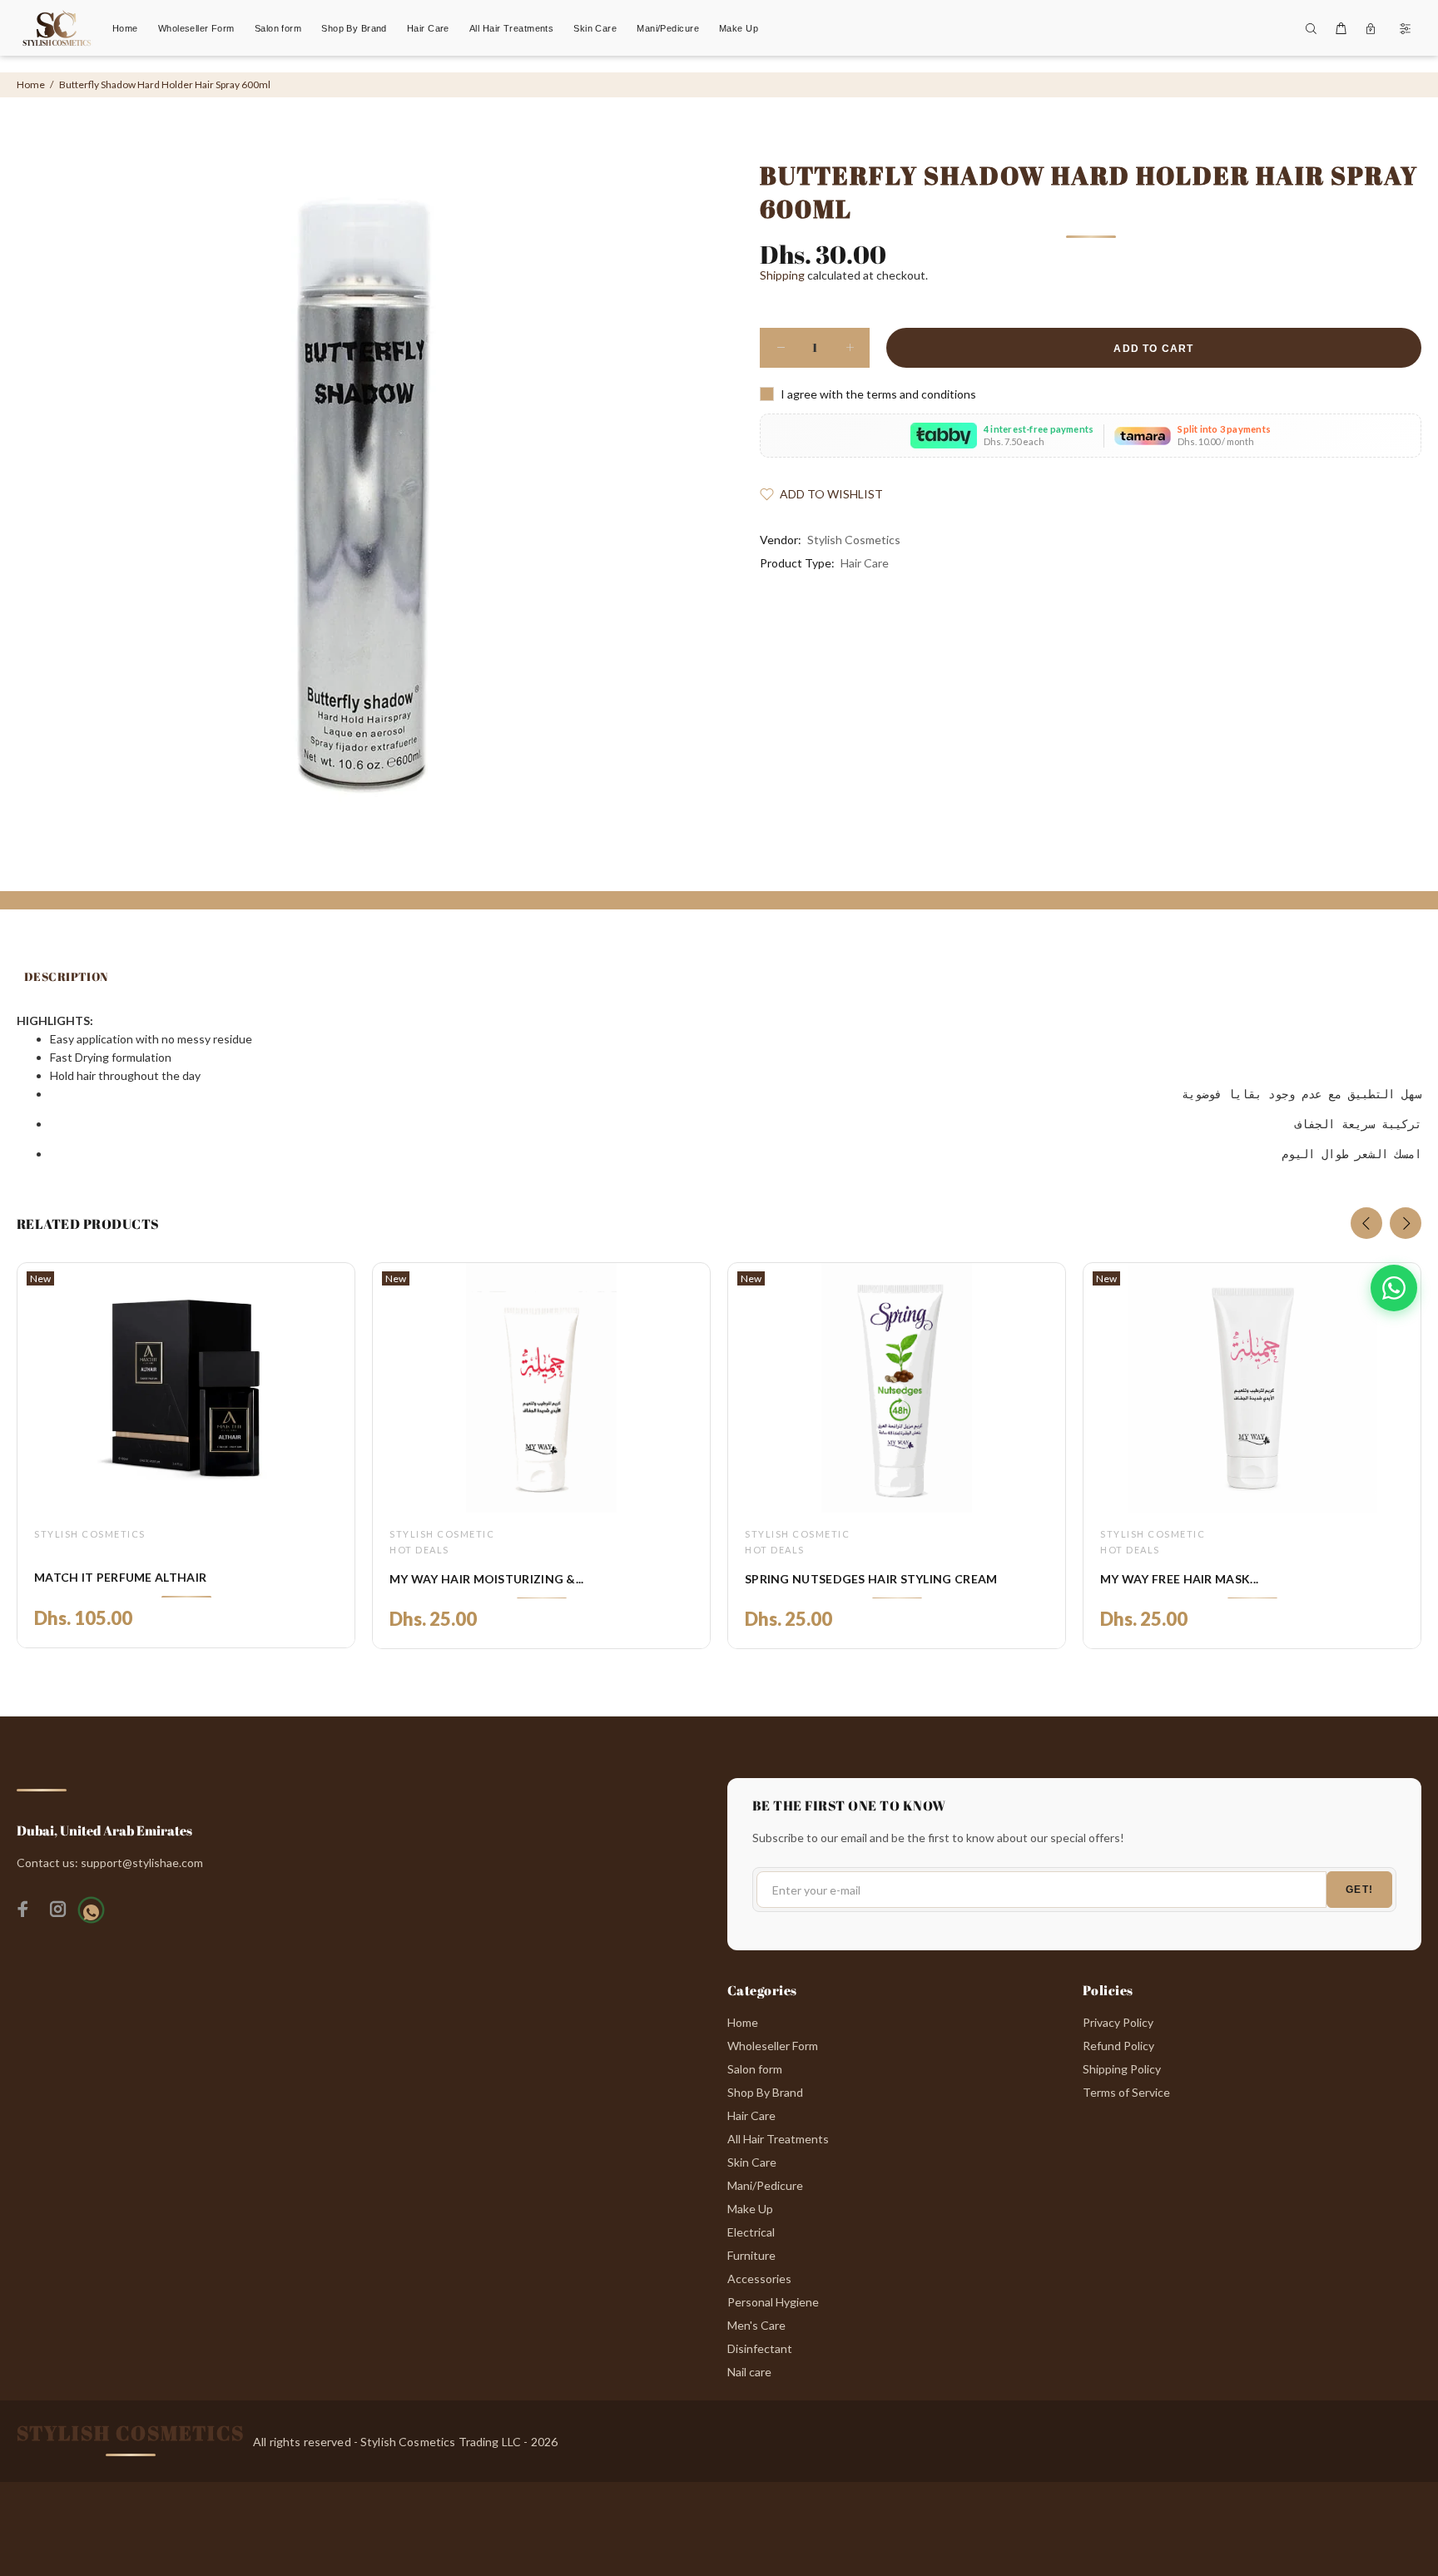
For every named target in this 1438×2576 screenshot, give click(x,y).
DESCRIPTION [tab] (66, 976)
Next (1406, 1223)
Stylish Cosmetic (442, 1534)
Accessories (759, 2279)
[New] (186, 1388)
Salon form (755, 2069)
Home (31, 84)
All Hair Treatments (778, 2139)
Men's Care (756, 2325)
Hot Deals (419, 1550)
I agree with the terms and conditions (878, 394)
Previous (1366, 1223)
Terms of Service (1126, 2092)
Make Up (750, 2209)
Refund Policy (1118, 2046)
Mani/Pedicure (765, 2185)
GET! (1359, 1890)
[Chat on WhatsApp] (1394, 1288)
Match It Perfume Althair (120, 1577)
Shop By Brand (765, 2092)
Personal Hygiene (773, 2302)
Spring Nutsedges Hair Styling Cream (871, 1579)
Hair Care (865, 563)
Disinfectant (760, 2348)
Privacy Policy (1118, 2022)
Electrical (751, 2232)
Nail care (749, 2372)
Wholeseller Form (773, 2046)
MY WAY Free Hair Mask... (1179, 1579)
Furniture (751, 2255)
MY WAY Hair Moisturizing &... (487, 1579)
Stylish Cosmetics (854, 540)
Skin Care (752, 2162)
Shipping (782, 275)
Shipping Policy (1122, 2069)
